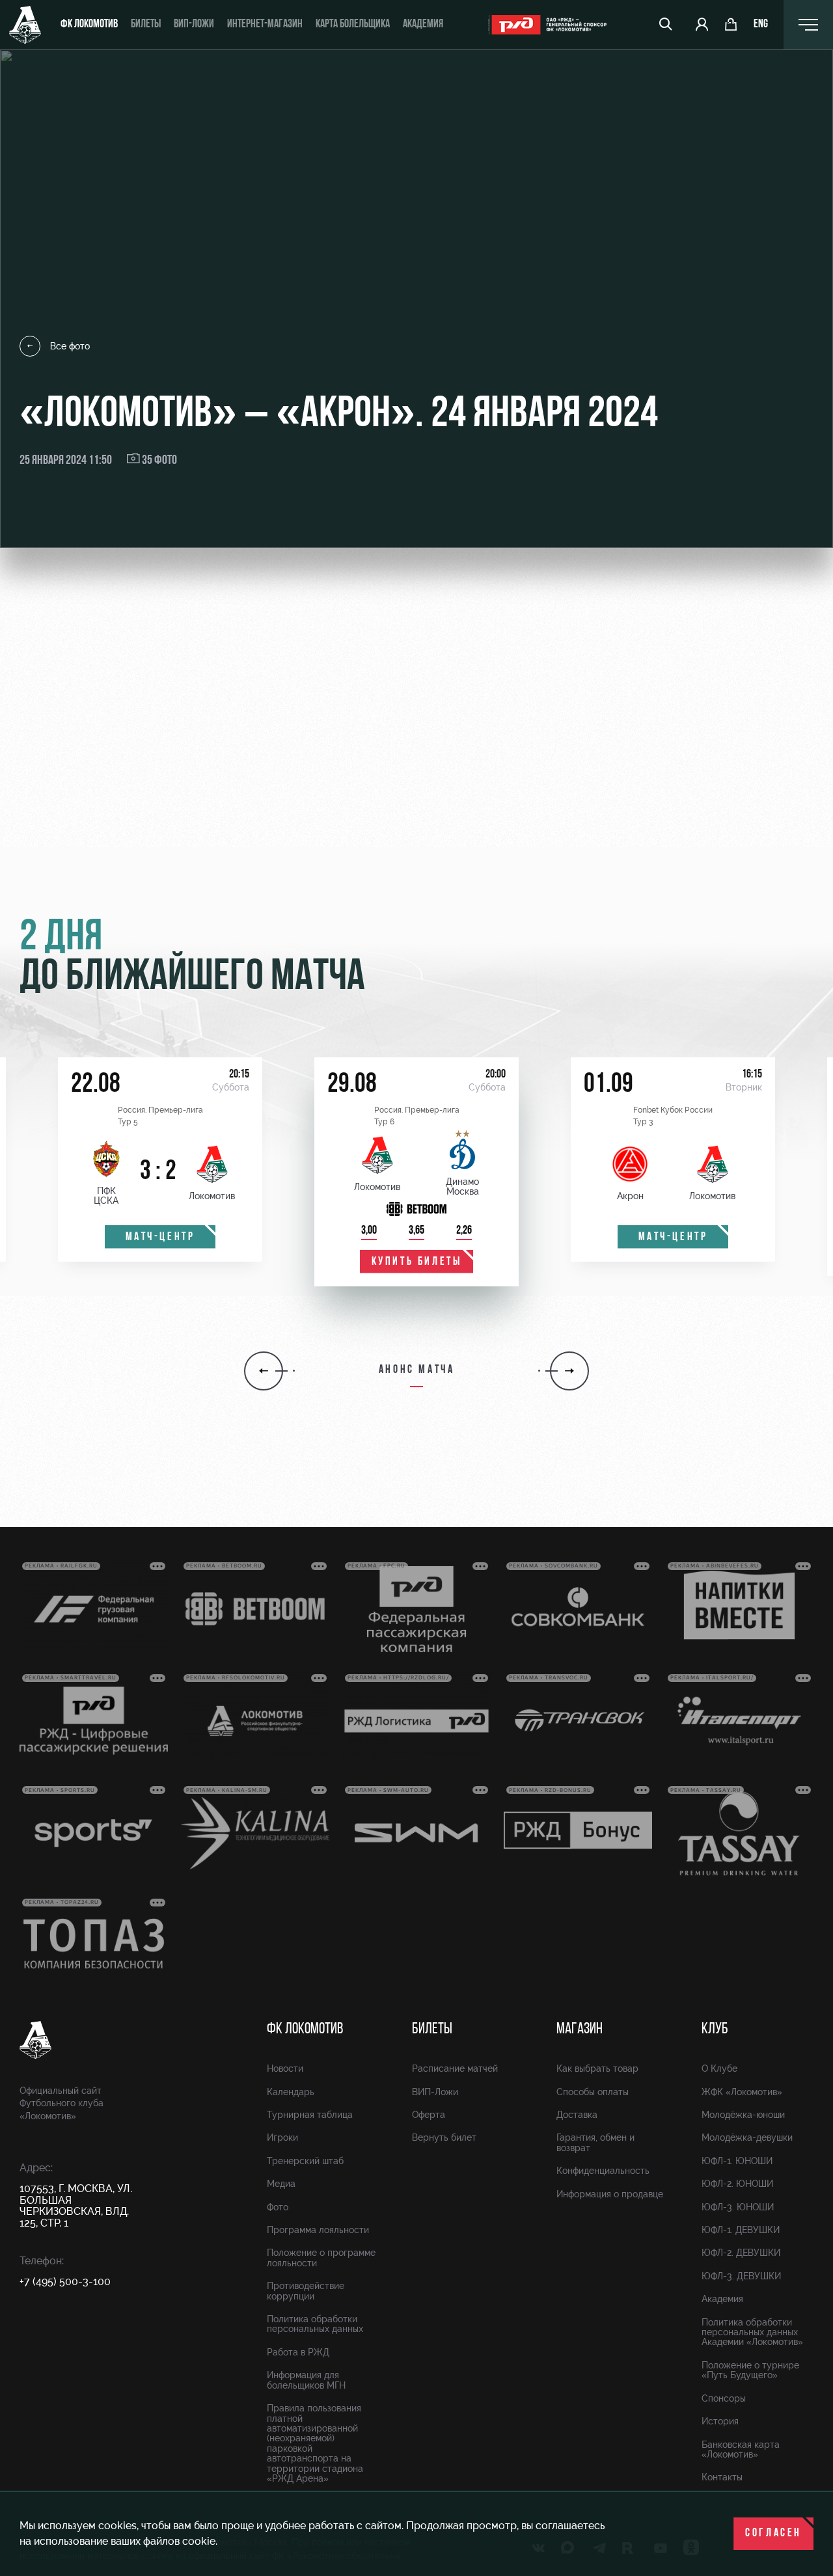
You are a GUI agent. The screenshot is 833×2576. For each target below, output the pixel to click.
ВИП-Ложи (435, 2092)
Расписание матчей (455, 2068)
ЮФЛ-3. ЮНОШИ (738, 2207)
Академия (423, 25)
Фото (278, 2207)
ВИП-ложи (194, 25)
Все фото (70, 346)
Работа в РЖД (298, 2352)
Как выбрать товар (597, 2068)
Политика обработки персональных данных (315, 2324)
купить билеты (417, 1262)
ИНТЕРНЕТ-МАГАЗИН (265, 25)
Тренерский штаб (305, 2161)
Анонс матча (417, 1370)
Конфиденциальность (603, 2171)
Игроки (282, 2137)
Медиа (281, 2184)
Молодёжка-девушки (747, 2137)
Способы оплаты (593, 2092)
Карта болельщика (353, 25)
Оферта (429, 2115)
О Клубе (719, 2068)
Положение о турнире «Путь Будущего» (750, 2370)
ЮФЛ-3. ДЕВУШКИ (741, 2276)
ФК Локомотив (89, 25)
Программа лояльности (318, 2230)
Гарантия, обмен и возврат (595, 2142)
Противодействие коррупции (306, 2291)
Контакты (722, 2477)
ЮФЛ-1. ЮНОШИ (737, 2161)
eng (761, 25)
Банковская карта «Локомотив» (741, 2449)
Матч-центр (160, 1238)
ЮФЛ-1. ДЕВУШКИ (741, 2230)
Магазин (580, 2029)
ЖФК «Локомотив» (742, 2092)
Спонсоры (724, 2398)
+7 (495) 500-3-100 (65, 2282)
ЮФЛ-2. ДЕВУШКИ (741, 2253)
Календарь (291, 2092)
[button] (264, 1371)
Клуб (715, 2029)
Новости (285, 2068)
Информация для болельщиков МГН (306, 2380)
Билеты (146, 25)
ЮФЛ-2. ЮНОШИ (737, 2184)
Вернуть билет (444, 2137)
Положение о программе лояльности (321, 2257)
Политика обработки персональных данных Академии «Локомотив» (752, 2332)
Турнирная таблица (310, 2115)
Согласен (773, 2534)
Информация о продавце (610, 2194)
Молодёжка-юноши (743, 2115)
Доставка (577, 2115)
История (720, 2421)
